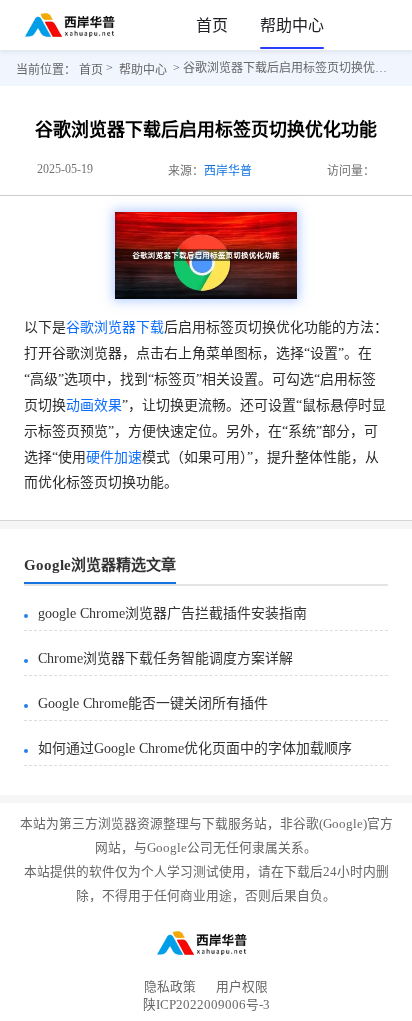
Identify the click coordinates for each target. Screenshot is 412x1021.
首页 (212, 25)
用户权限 (242, 987)
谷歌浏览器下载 (115, 327)
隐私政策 (170, 987)
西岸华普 (228, 171)
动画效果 (94, 405)
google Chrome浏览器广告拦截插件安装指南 (172, 613)
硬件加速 (114, 457)
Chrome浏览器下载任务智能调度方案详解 (165, 658)
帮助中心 (292, 25)
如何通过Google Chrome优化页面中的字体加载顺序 (195, 748)
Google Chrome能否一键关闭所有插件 (153, 703)
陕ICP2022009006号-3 (206, 1008)
